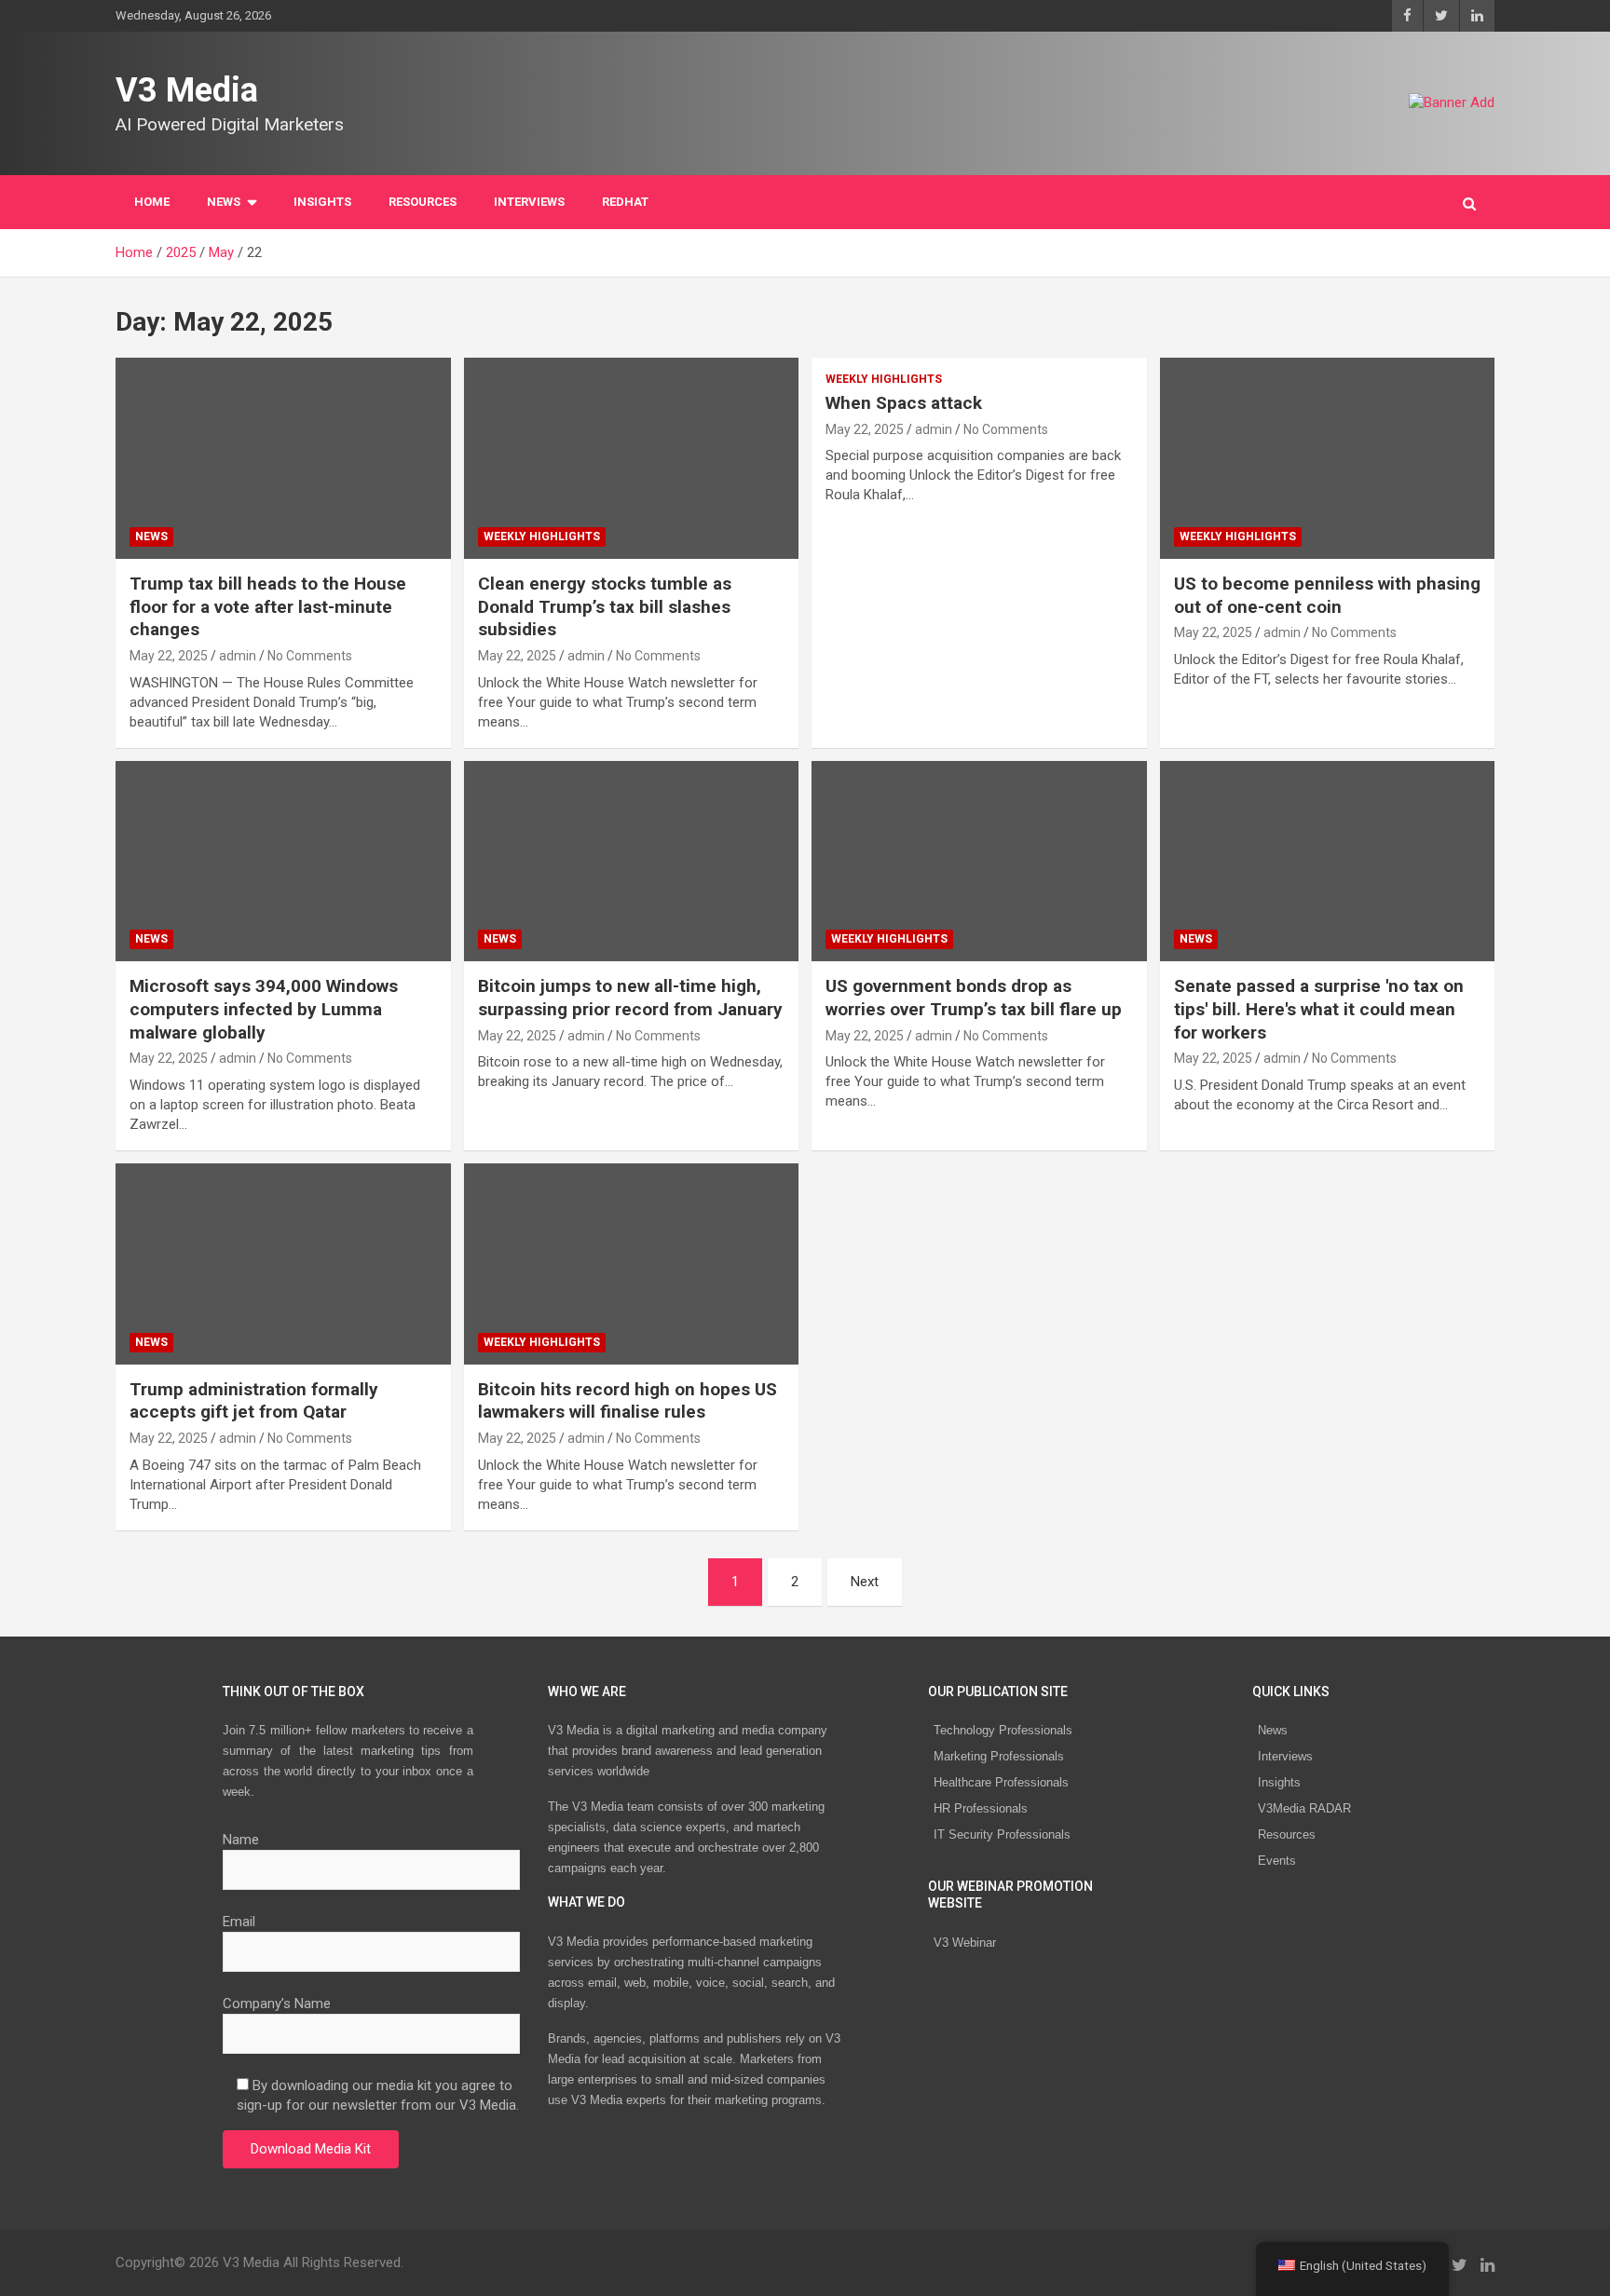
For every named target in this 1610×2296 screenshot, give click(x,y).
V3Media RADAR (1304, 1808)
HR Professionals (981, 1808)
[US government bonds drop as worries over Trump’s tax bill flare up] (979, 861)
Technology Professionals (1003, 1730)
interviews (529, 202)
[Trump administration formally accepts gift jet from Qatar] (283, 1263)
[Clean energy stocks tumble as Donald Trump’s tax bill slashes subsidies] (631, 459)
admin (238, 656)
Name (241, 1840)
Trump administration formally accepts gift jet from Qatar (254, 1401)
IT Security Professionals (1002, 1834)
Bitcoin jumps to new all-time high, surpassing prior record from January (630, 998)
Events (1277, 1861)
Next (865, 1582)
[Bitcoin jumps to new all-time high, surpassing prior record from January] (631, 861)
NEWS (224, 202)
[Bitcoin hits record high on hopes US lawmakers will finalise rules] (631, 1263)
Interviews (1285, 1756)
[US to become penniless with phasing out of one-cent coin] (1327, 459)
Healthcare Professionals (1001, 1782)
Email (239, 1922)
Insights (322, 202)
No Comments (310, 656)
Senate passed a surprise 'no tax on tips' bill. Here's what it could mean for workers (1319, 1009)
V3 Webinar (965, 1943)
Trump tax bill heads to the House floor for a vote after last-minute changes (268, 606)
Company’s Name (277, 2004)
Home (152, 202)
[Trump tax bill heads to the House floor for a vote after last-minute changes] (283, 459)
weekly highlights (542, 537)
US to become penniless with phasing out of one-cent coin (1327, 595)
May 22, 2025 (169, 656)
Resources (423, 202)
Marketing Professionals (999, 1756)
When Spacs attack (904, 403)
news (151, 537)
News (1273, 1730)
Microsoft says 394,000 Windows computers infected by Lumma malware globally (264, 1009)
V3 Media (187, 90)
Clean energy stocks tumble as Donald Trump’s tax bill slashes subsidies (605, 606)
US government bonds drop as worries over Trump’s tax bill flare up (974, 998)
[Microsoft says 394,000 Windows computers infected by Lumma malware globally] (283, 861)
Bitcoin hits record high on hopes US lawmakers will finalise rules (628, 1401)
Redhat (625, 202)
